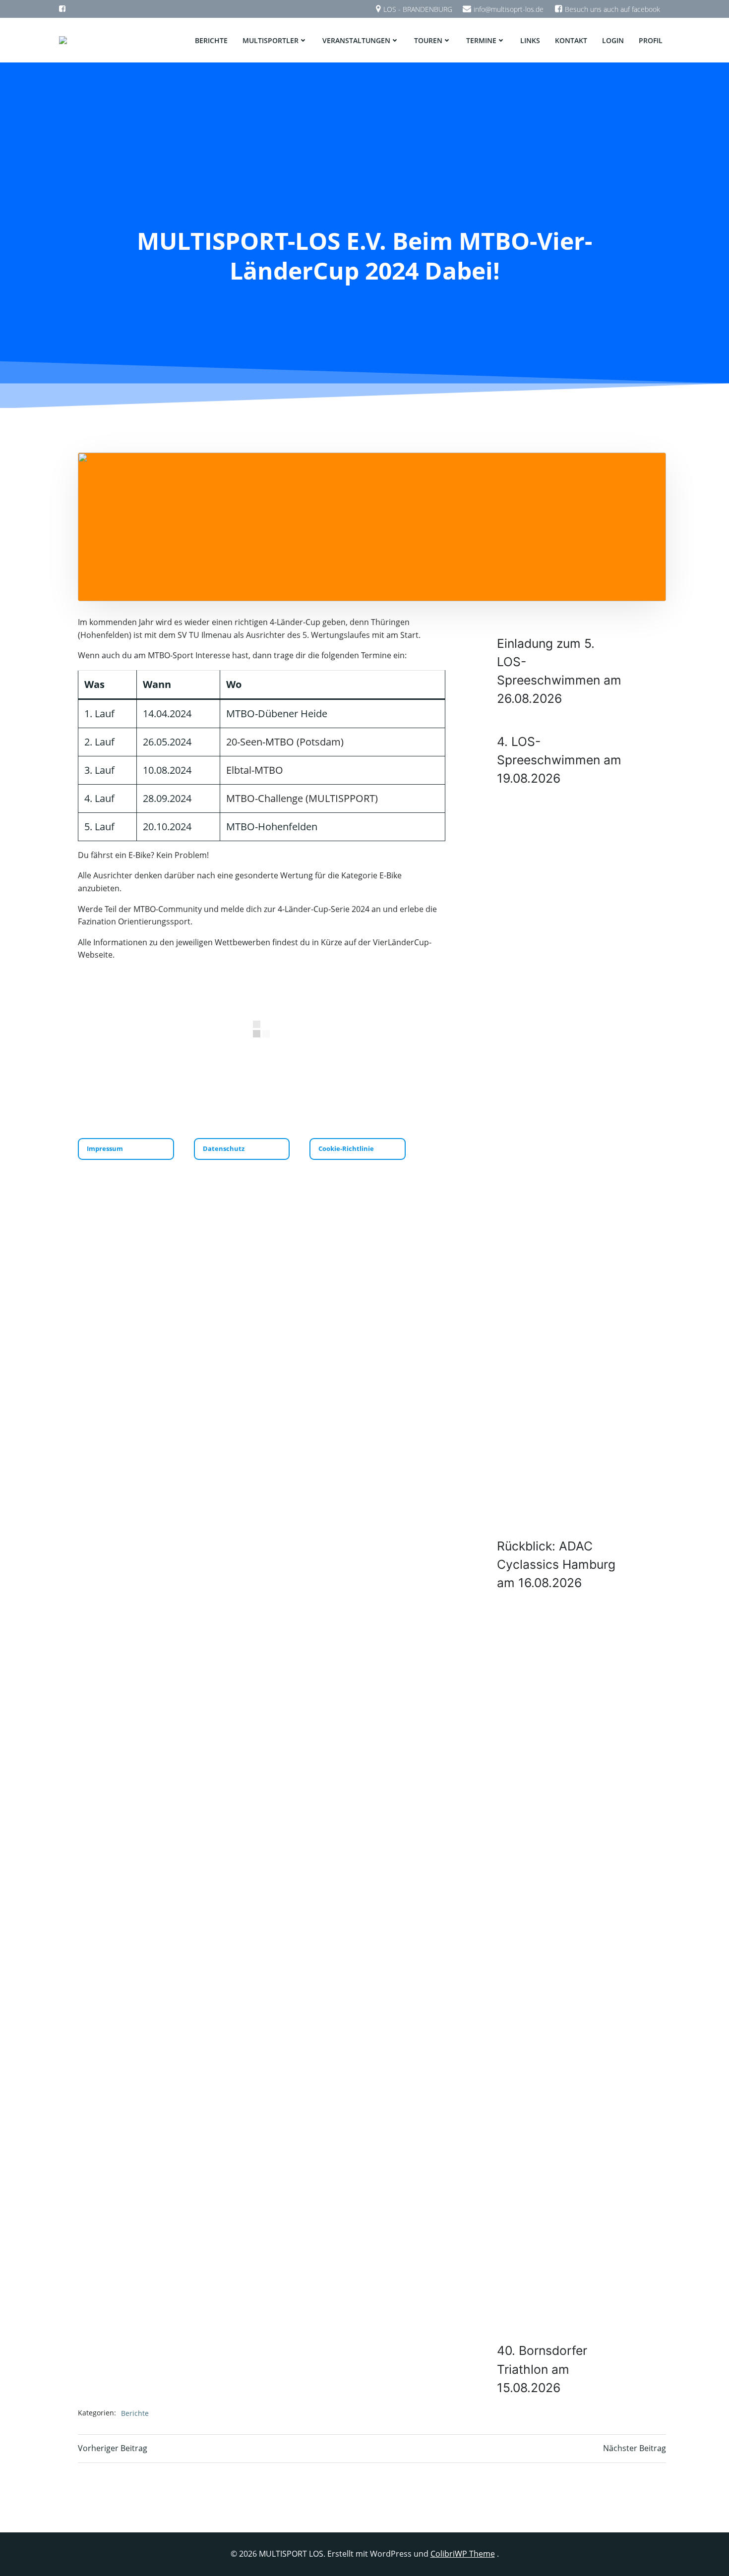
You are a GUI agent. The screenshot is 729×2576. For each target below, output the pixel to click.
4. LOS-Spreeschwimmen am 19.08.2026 (559, 760)
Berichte (211, 40)
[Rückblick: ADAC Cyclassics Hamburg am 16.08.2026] (561, 1165)
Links (530, 40)
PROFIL (651, 40)
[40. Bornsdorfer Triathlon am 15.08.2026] (561, 1970)
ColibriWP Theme (463, 2554)
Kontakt (571, 40)
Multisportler (271, 40)
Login (613, 40)
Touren (428, 40)
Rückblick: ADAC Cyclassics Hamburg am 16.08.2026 (556, 1564)
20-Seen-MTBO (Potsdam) (285, 742)
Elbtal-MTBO (255, 770)
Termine (481, 40)
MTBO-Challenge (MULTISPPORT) (302, 798)
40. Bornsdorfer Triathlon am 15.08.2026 (542, 2369)
